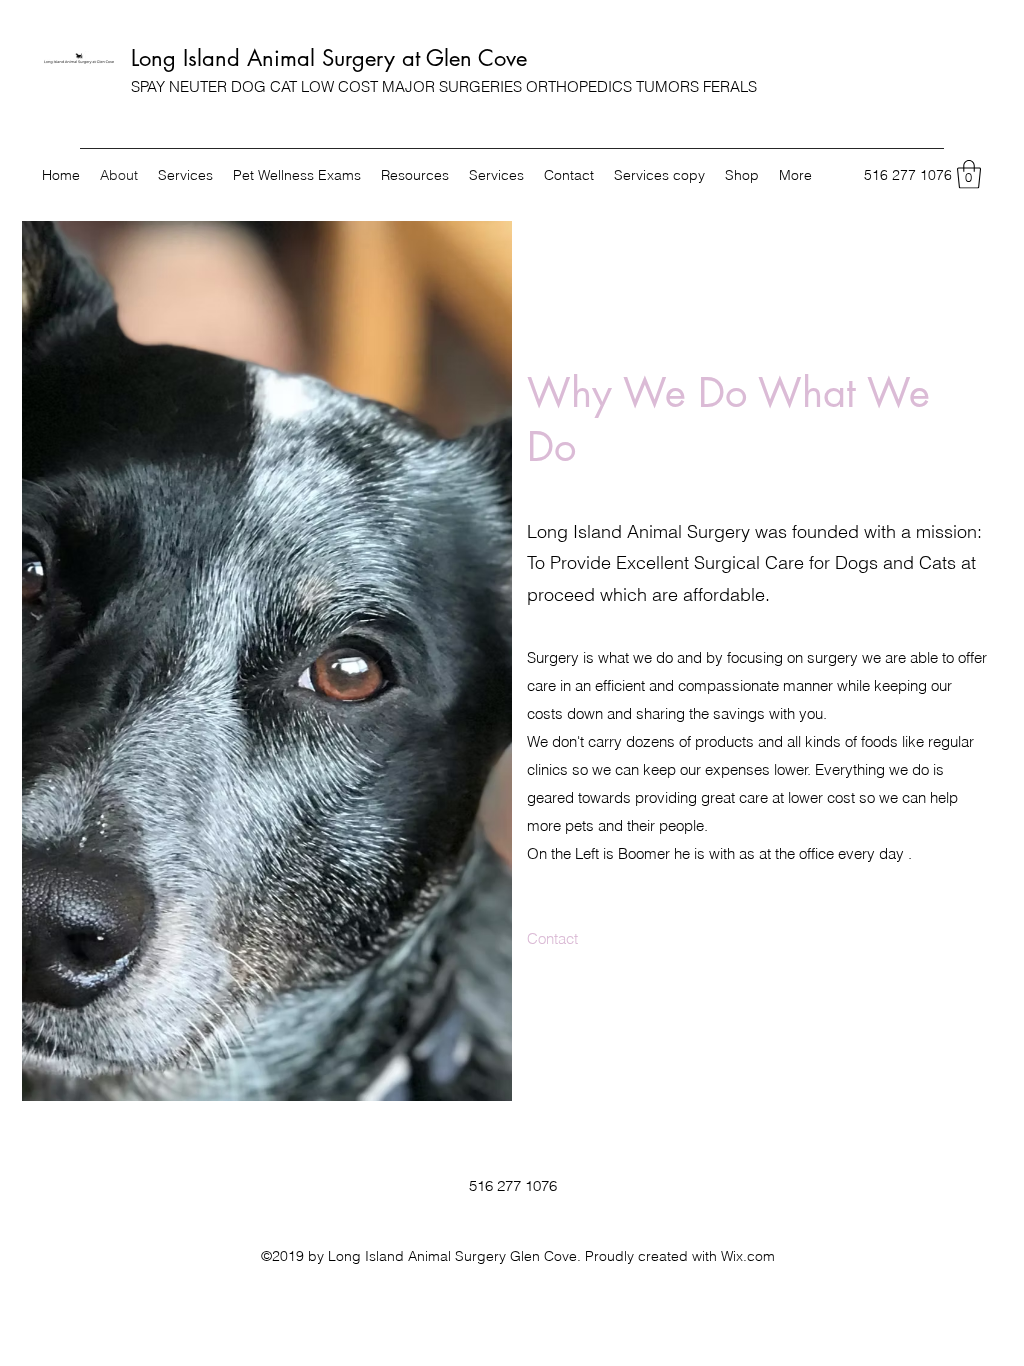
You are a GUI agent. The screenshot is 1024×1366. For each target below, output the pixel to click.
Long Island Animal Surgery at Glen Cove (329, 58)
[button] (969, 174)
